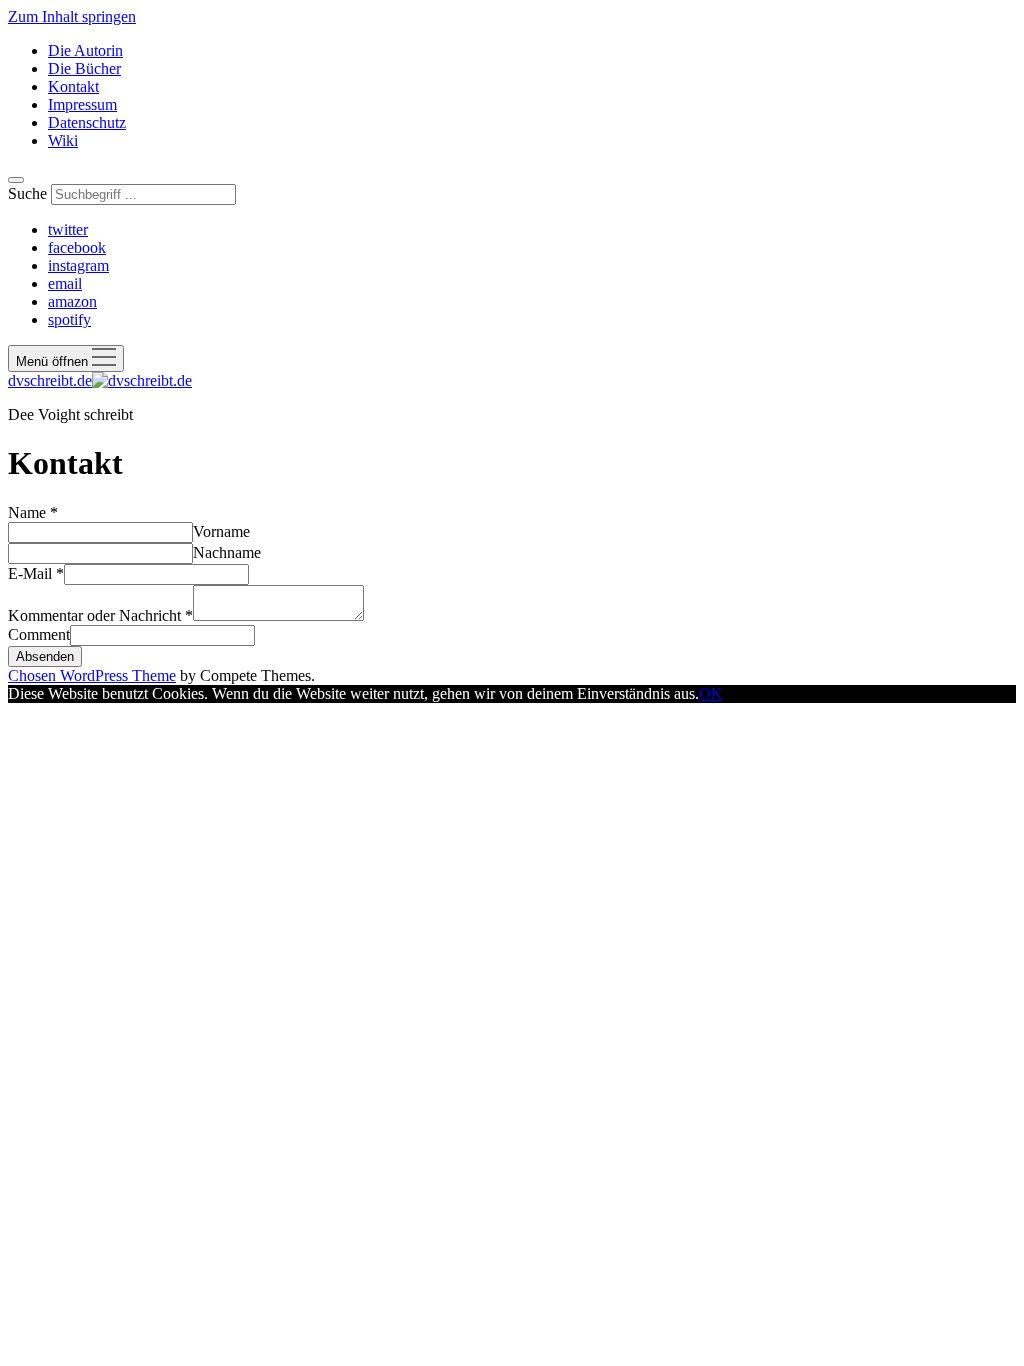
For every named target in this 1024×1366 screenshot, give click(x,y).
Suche (27, 193)
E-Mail (36, 573)
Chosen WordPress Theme (92, 675)
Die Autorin (85, 50)
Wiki (63, 140)
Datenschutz (87, 122)
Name (33, 512)
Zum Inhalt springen (72, 16)
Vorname (221, 531)
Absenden (45, 656)
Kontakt (73, 86)
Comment (39, 634)
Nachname (227, 552)
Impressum (82, 104)
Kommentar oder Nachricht (100, 615)
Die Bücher (84, 68)
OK (711, 693)
